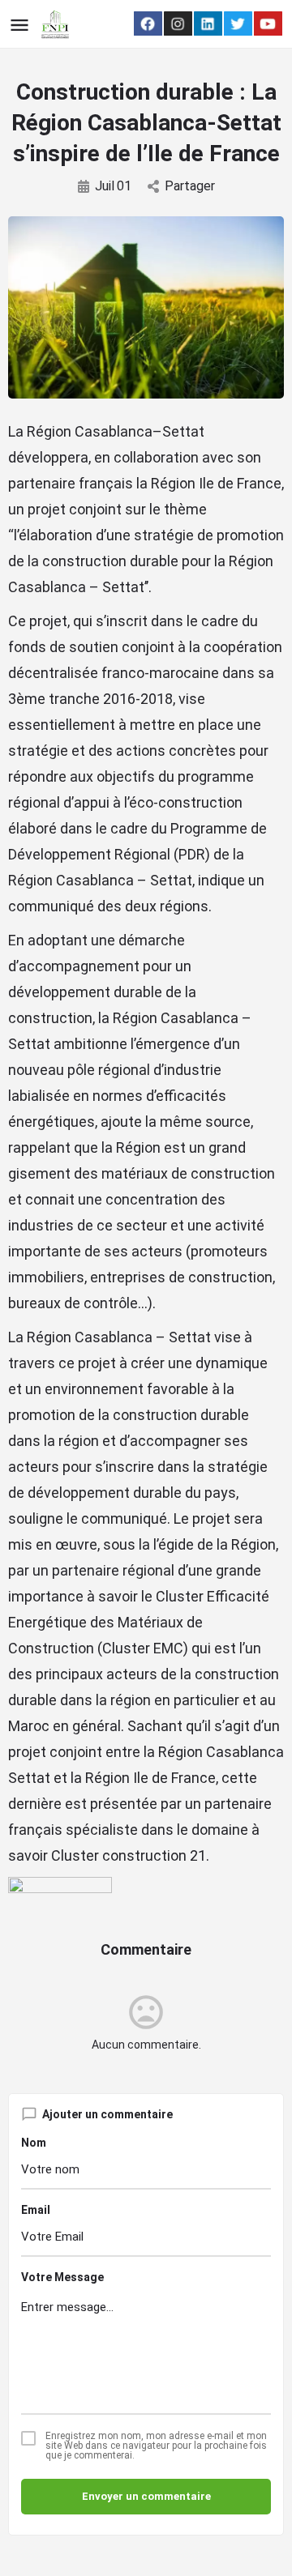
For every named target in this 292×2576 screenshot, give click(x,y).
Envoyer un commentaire (146, 2496)
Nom (34, 2143)
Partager (190, 186)
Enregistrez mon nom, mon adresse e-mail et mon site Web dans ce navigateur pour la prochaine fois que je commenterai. (156, 2446)
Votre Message (62, 2277)
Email (36, 2210)
